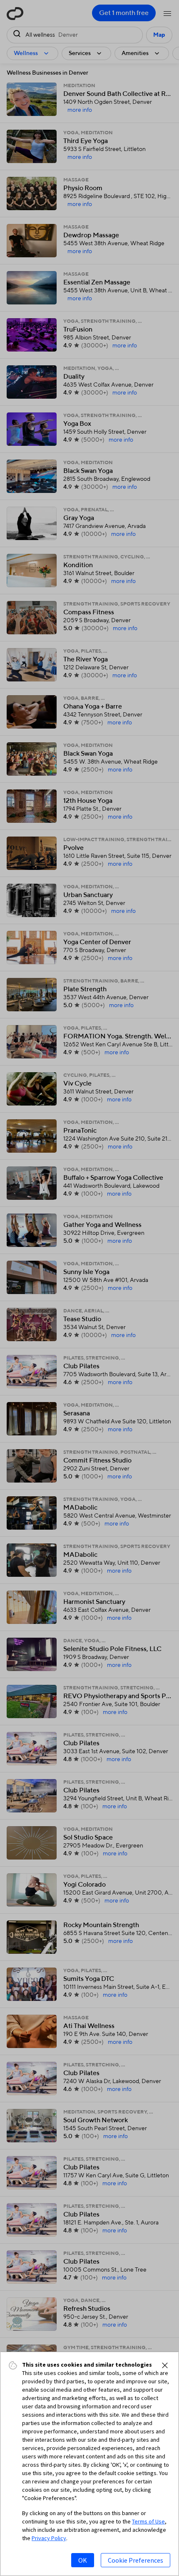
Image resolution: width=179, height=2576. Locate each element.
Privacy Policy (49, 2538)
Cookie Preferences (135, 2560)
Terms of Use (148, 2521)
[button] (165, 2365)
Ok (83, 2560)
